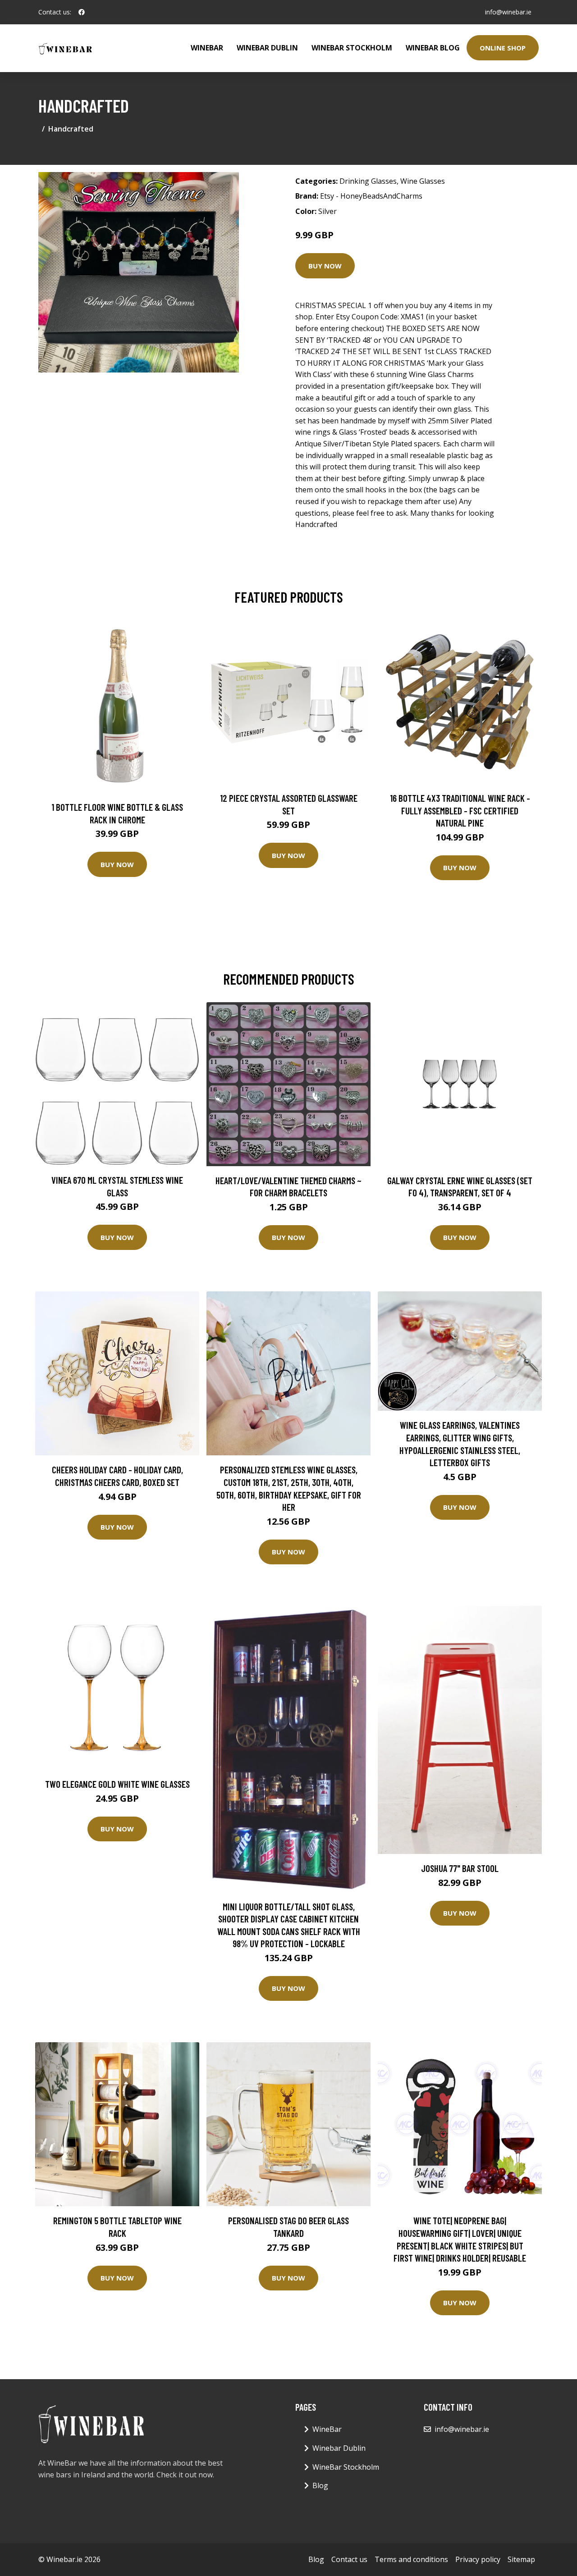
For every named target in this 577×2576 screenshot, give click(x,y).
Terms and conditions (411, 2559)
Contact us (349, 2559)
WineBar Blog (433, 48)
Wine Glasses (423, 181)
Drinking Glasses (368, 181)
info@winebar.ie (508, 12)
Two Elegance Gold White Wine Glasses (117, 1784)
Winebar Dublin (267, 48)
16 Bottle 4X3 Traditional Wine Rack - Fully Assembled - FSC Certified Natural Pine (460, 810)
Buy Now (325, 266)
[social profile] (82, 12)
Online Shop (503, 48)
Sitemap (521, 2559)
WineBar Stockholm (352, 48)
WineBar (207, 48)
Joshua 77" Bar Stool (460, 1868)
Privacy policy (478, 2559)
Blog (320, 2485)
